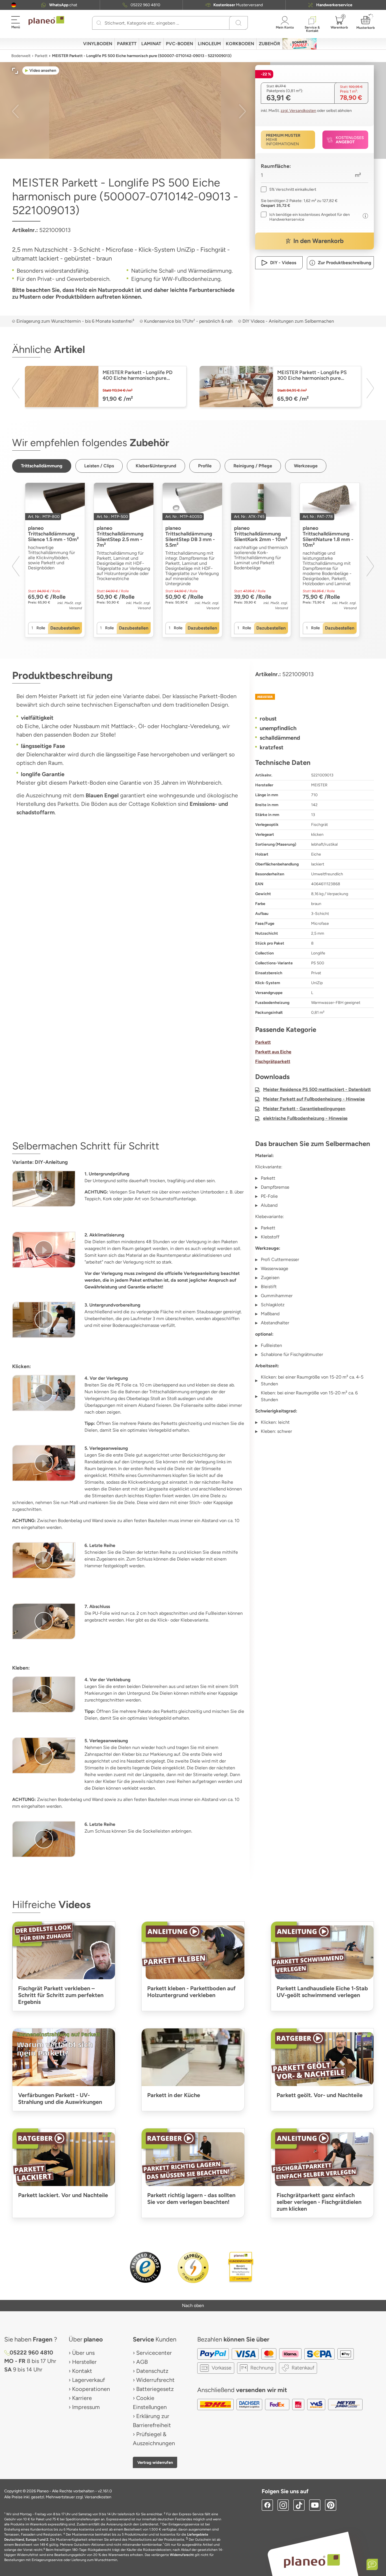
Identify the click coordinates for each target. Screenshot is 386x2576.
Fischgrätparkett (273, 1061)
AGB (142, 2362)
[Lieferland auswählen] (14, 5)
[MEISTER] (315, 697)
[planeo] (312, 2561)
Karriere (82, 2398)
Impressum (86, 2407)
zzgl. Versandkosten (298, 111)
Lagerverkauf (88, 2380)
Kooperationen (91, 2389)
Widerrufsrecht (155, 2380)
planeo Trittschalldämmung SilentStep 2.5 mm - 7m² (120, 537)
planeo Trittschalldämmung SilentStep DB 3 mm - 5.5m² (190, 537)
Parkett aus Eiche (273, 1052)
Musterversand (238, 5)
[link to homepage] (46, 21)
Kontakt (82, 2371)
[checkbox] (289, 189)
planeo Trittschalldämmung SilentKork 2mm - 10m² (261, 534)
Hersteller (84, 2362)
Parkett (41, 56)
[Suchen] (99, 23)
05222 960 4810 (145, 5)
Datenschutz (152, 2371)
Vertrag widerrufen (155, 2462)
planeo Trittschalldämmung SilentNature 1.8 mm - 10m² (328, 537)
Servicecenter (154, 2353)
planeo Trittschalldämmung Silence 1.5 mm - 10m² (53, 534)
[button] (14, 5)
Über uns (83, 2353)
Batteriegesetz (155, 2389)
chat (63, 5)
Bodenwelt (21, 56)
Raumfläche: (276, 166)
